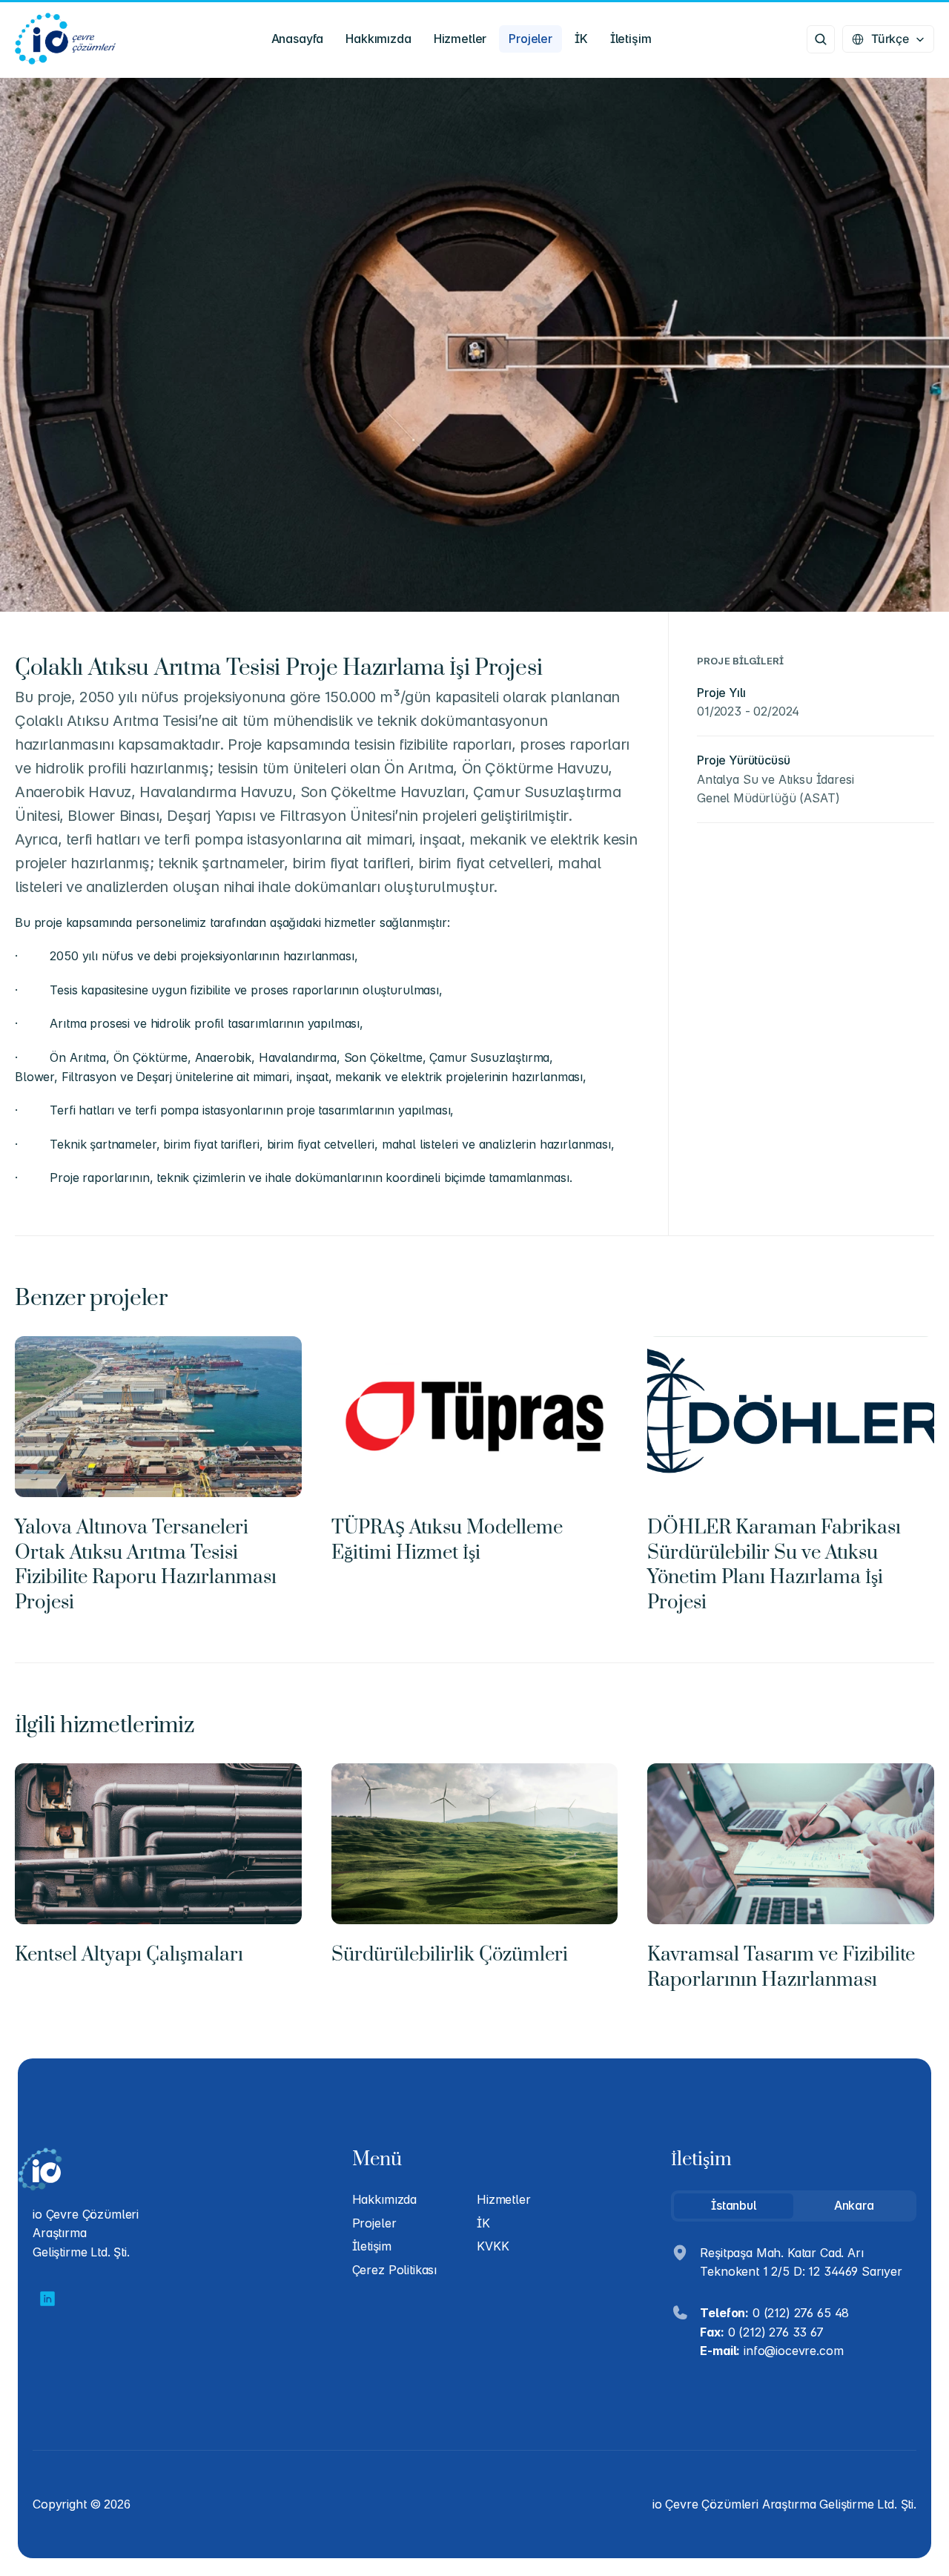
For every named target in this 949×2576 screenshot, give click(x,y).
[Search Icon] (821, 39)
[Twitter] (47, 2299)
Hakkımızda (384, 2199)
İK (483, 2223)
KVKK (493, 2246)
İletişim (372, 2246)
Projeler (374, 2223)
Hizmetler (504, 2199)
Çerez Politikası (394, 2270)
